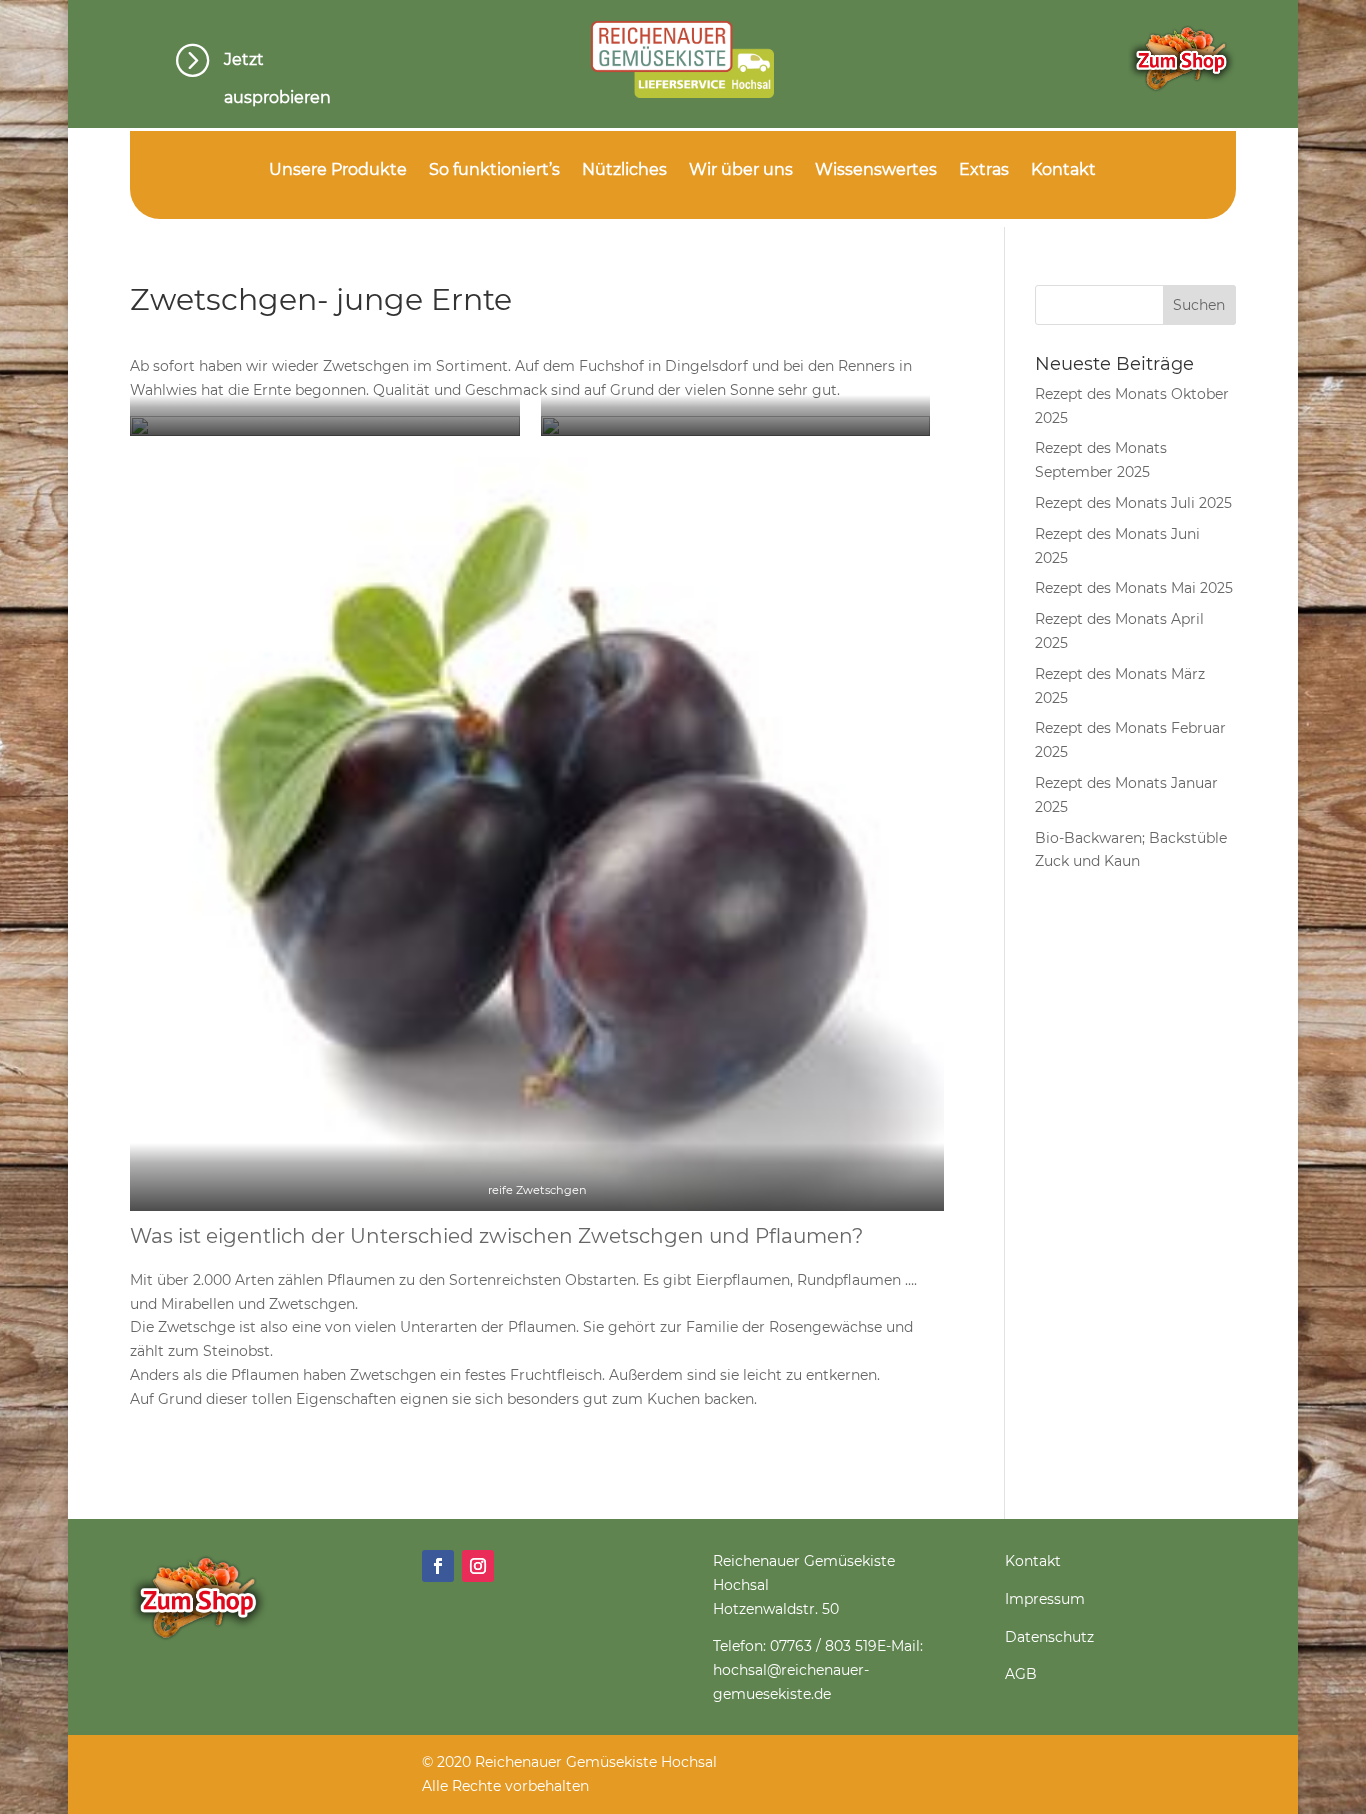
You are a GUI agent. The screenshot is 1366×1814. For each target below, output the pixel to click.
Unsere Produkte (338, 171)
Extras (984, 171)
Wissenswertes (876, 171)
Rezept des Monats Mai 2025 (1134, 588)
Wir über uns (741, 171)
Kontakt (1063, 171)
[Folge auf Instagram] (478, 1566)
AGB (1021, 1674)
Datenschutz (1049, 1637)
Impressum (1045, 1599)
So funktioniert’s (494, 171)
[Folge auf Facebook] (438, 1566)
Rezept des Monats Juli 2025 (1133, 503)
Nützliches (624, 171)
